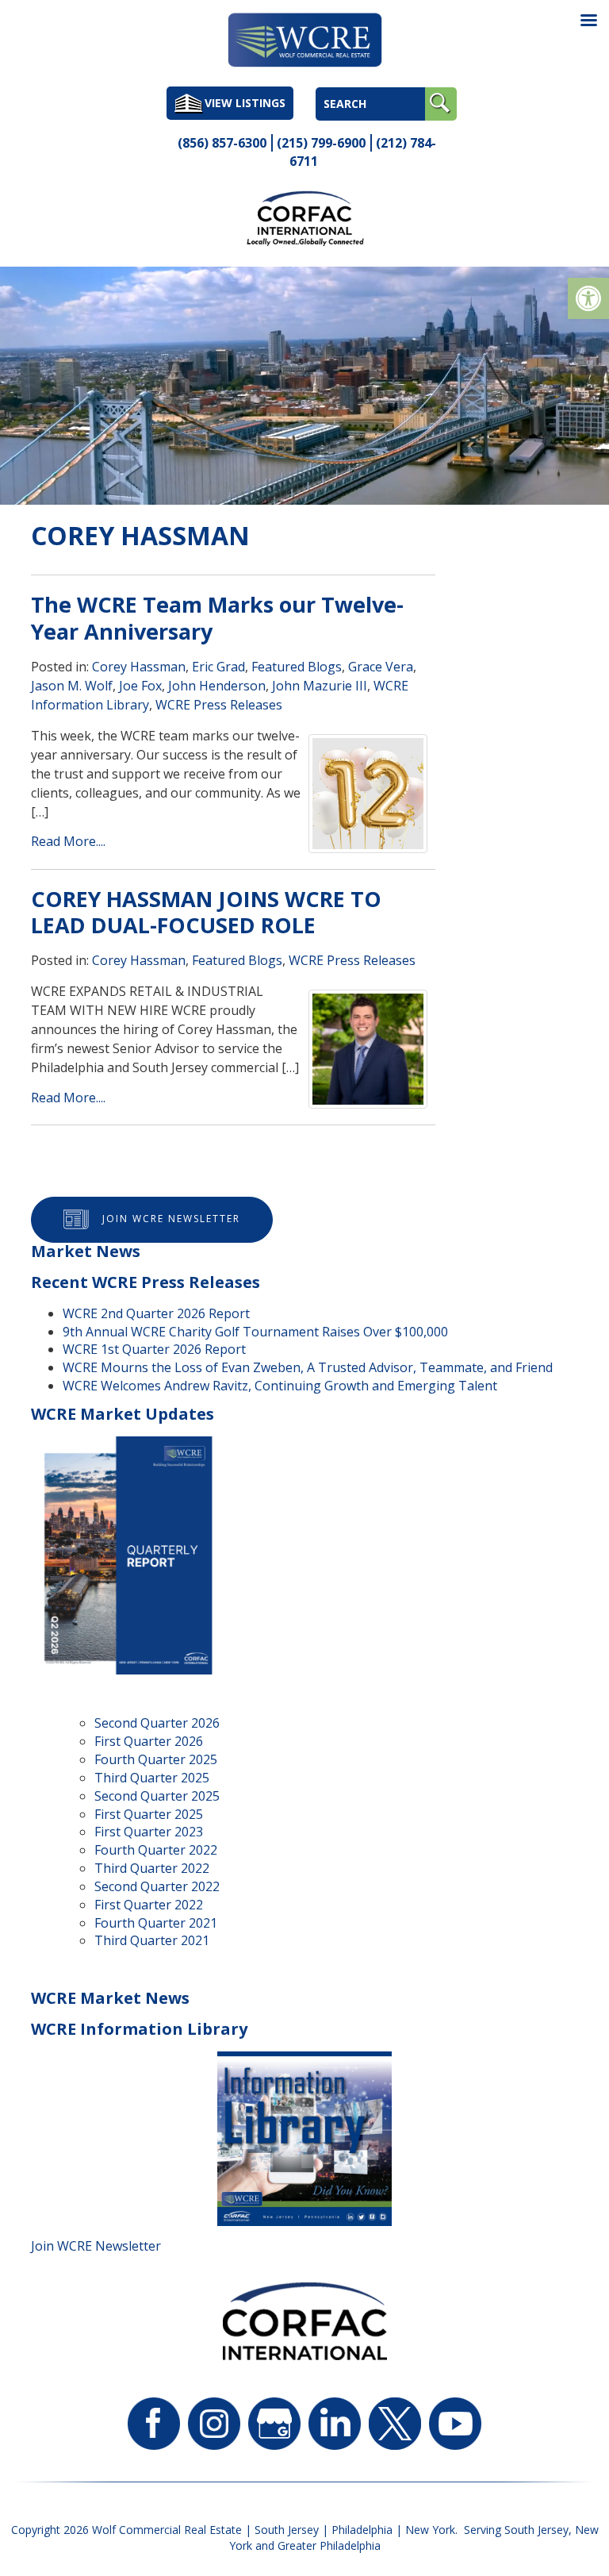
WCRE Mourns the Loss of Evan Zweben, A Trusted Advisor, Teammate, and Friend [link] (308, 1367)
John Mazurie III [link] (320, 686)
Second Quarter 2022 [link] (157, 1886)
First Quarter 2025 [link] (149, 1814)
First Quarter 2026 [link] (149, 1741)
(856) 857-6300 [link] (222, 143)
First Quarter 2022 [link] (149, 1905)
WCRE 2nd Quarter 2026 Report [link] (156, 1313)
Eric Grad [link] (218, 667)
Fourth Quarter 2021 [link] (156, 1923)
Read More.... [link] (68, 841)
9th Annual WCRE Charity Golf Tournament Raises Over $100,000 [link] (255, 1332)
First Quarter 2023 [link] (149, 1832)
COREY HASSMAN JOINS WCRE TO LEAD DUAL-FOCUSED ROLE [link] (206, 912)
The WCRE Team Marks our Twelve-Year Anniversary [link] (217, 618)
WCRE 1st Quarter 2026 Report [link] (154, 1349)
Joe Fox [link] (140, 686)
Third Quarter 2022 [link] (152, 1868)
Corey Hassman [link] (139, 667)
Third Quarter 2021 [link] (152, 1940)
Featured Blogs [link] (297, 667)
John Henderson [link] (217, 686)
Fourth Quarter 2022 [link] (156, 1850)
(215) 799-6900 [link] (321, 143)
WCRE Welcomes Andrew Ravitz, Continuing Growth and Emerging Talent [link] (280, 1386)
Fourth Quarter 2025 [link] (156, 1759)
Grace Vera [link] (381, 667)
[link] (588, 298)
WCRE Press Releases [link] (219, 705)
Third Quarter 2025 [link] (152, 1778)
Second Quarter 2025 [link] (157, 1796)
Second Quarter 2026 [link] (157, 1723)
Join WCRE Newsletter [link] (171, 1219)
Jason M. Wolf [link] (72, 686)
